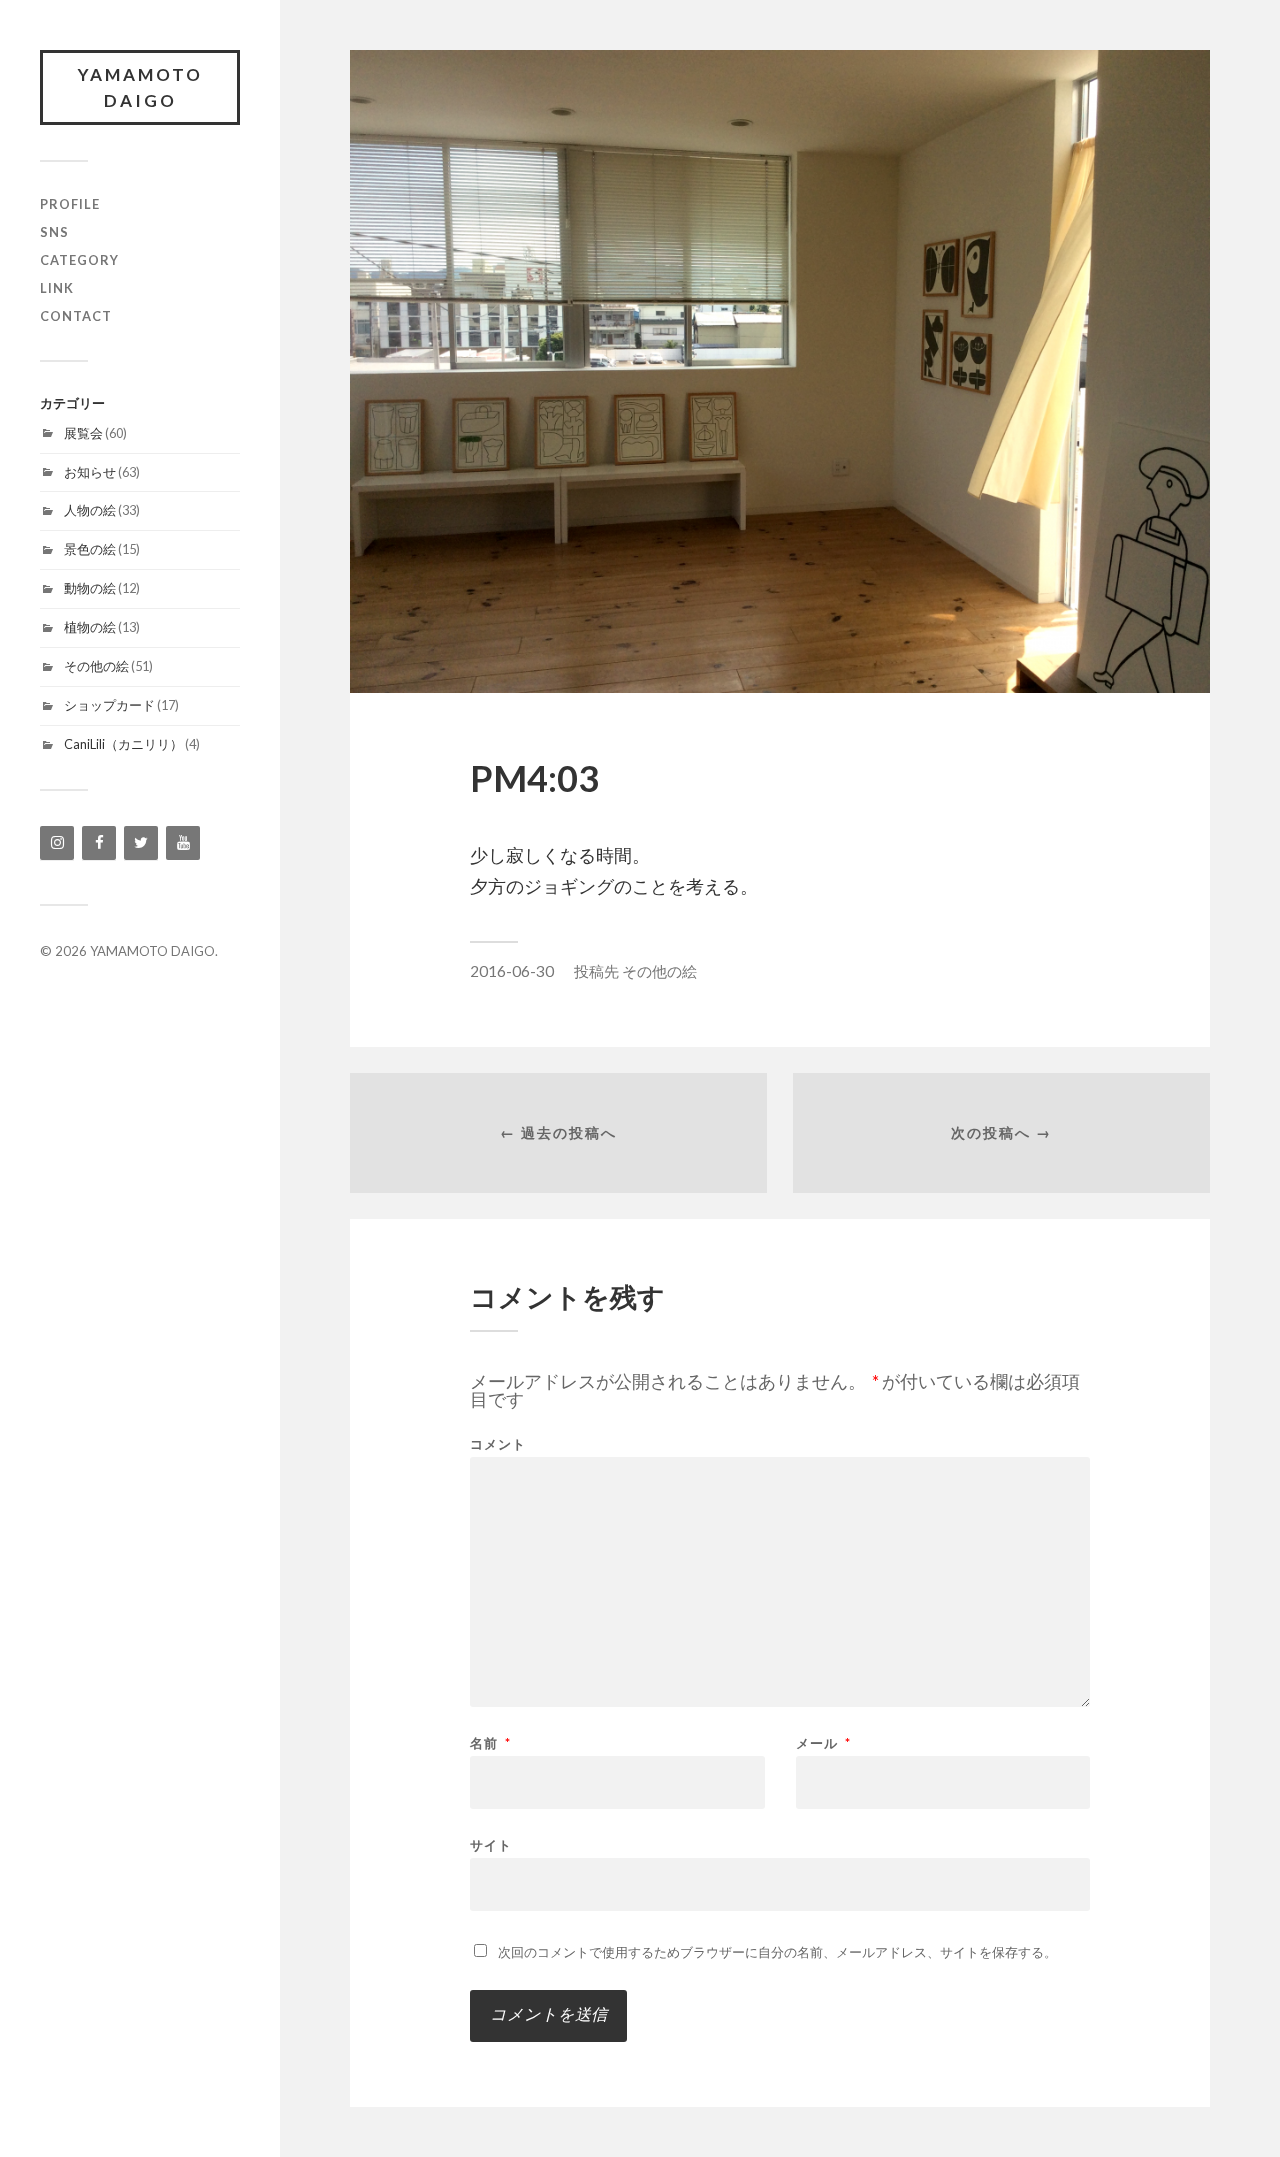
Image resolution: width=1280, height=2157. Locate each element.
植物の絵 (90, 627)
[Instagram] (57, 843)
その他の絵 (96, 666)
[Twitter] (141, 843)
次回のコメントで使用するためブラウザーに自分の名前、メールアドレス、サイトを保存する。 (777, 1952)
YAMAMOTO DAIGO (140, 87)
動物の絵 (90, 588)
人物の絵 (90, 510)
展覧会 (83, 433)
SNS (54, 232)
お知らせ (90, 472)
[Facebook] (99, 843)
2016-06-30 (512, 971)
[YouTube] (183, 843)
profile (70, 204)
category (79, 260)
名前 (490, 1743)
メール (823, 1743)
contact (76, 316)
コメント (498, 1444)
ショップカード (109, 705)
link (57, 288)
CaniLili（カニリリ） (123, 744)
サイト (491, 1844)
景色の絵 (90, 549)
